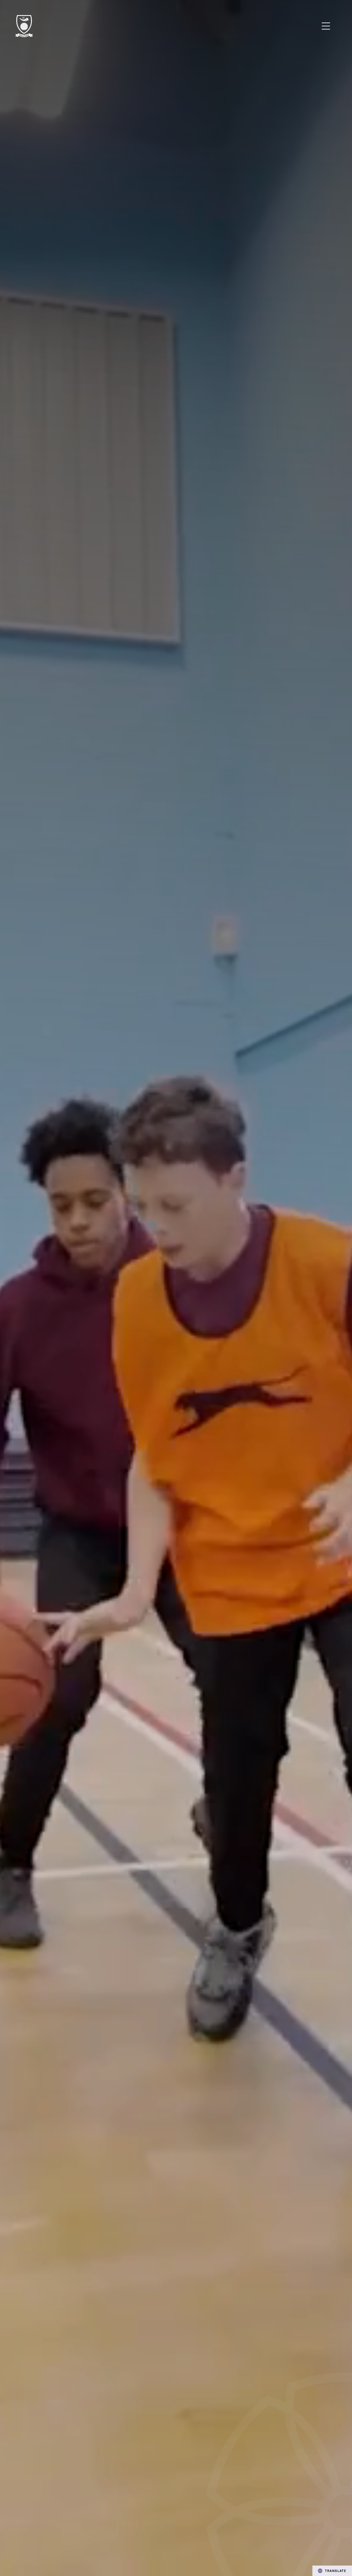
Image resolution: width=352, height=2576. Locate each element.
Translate (336, 2571)
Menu (326, 26)
